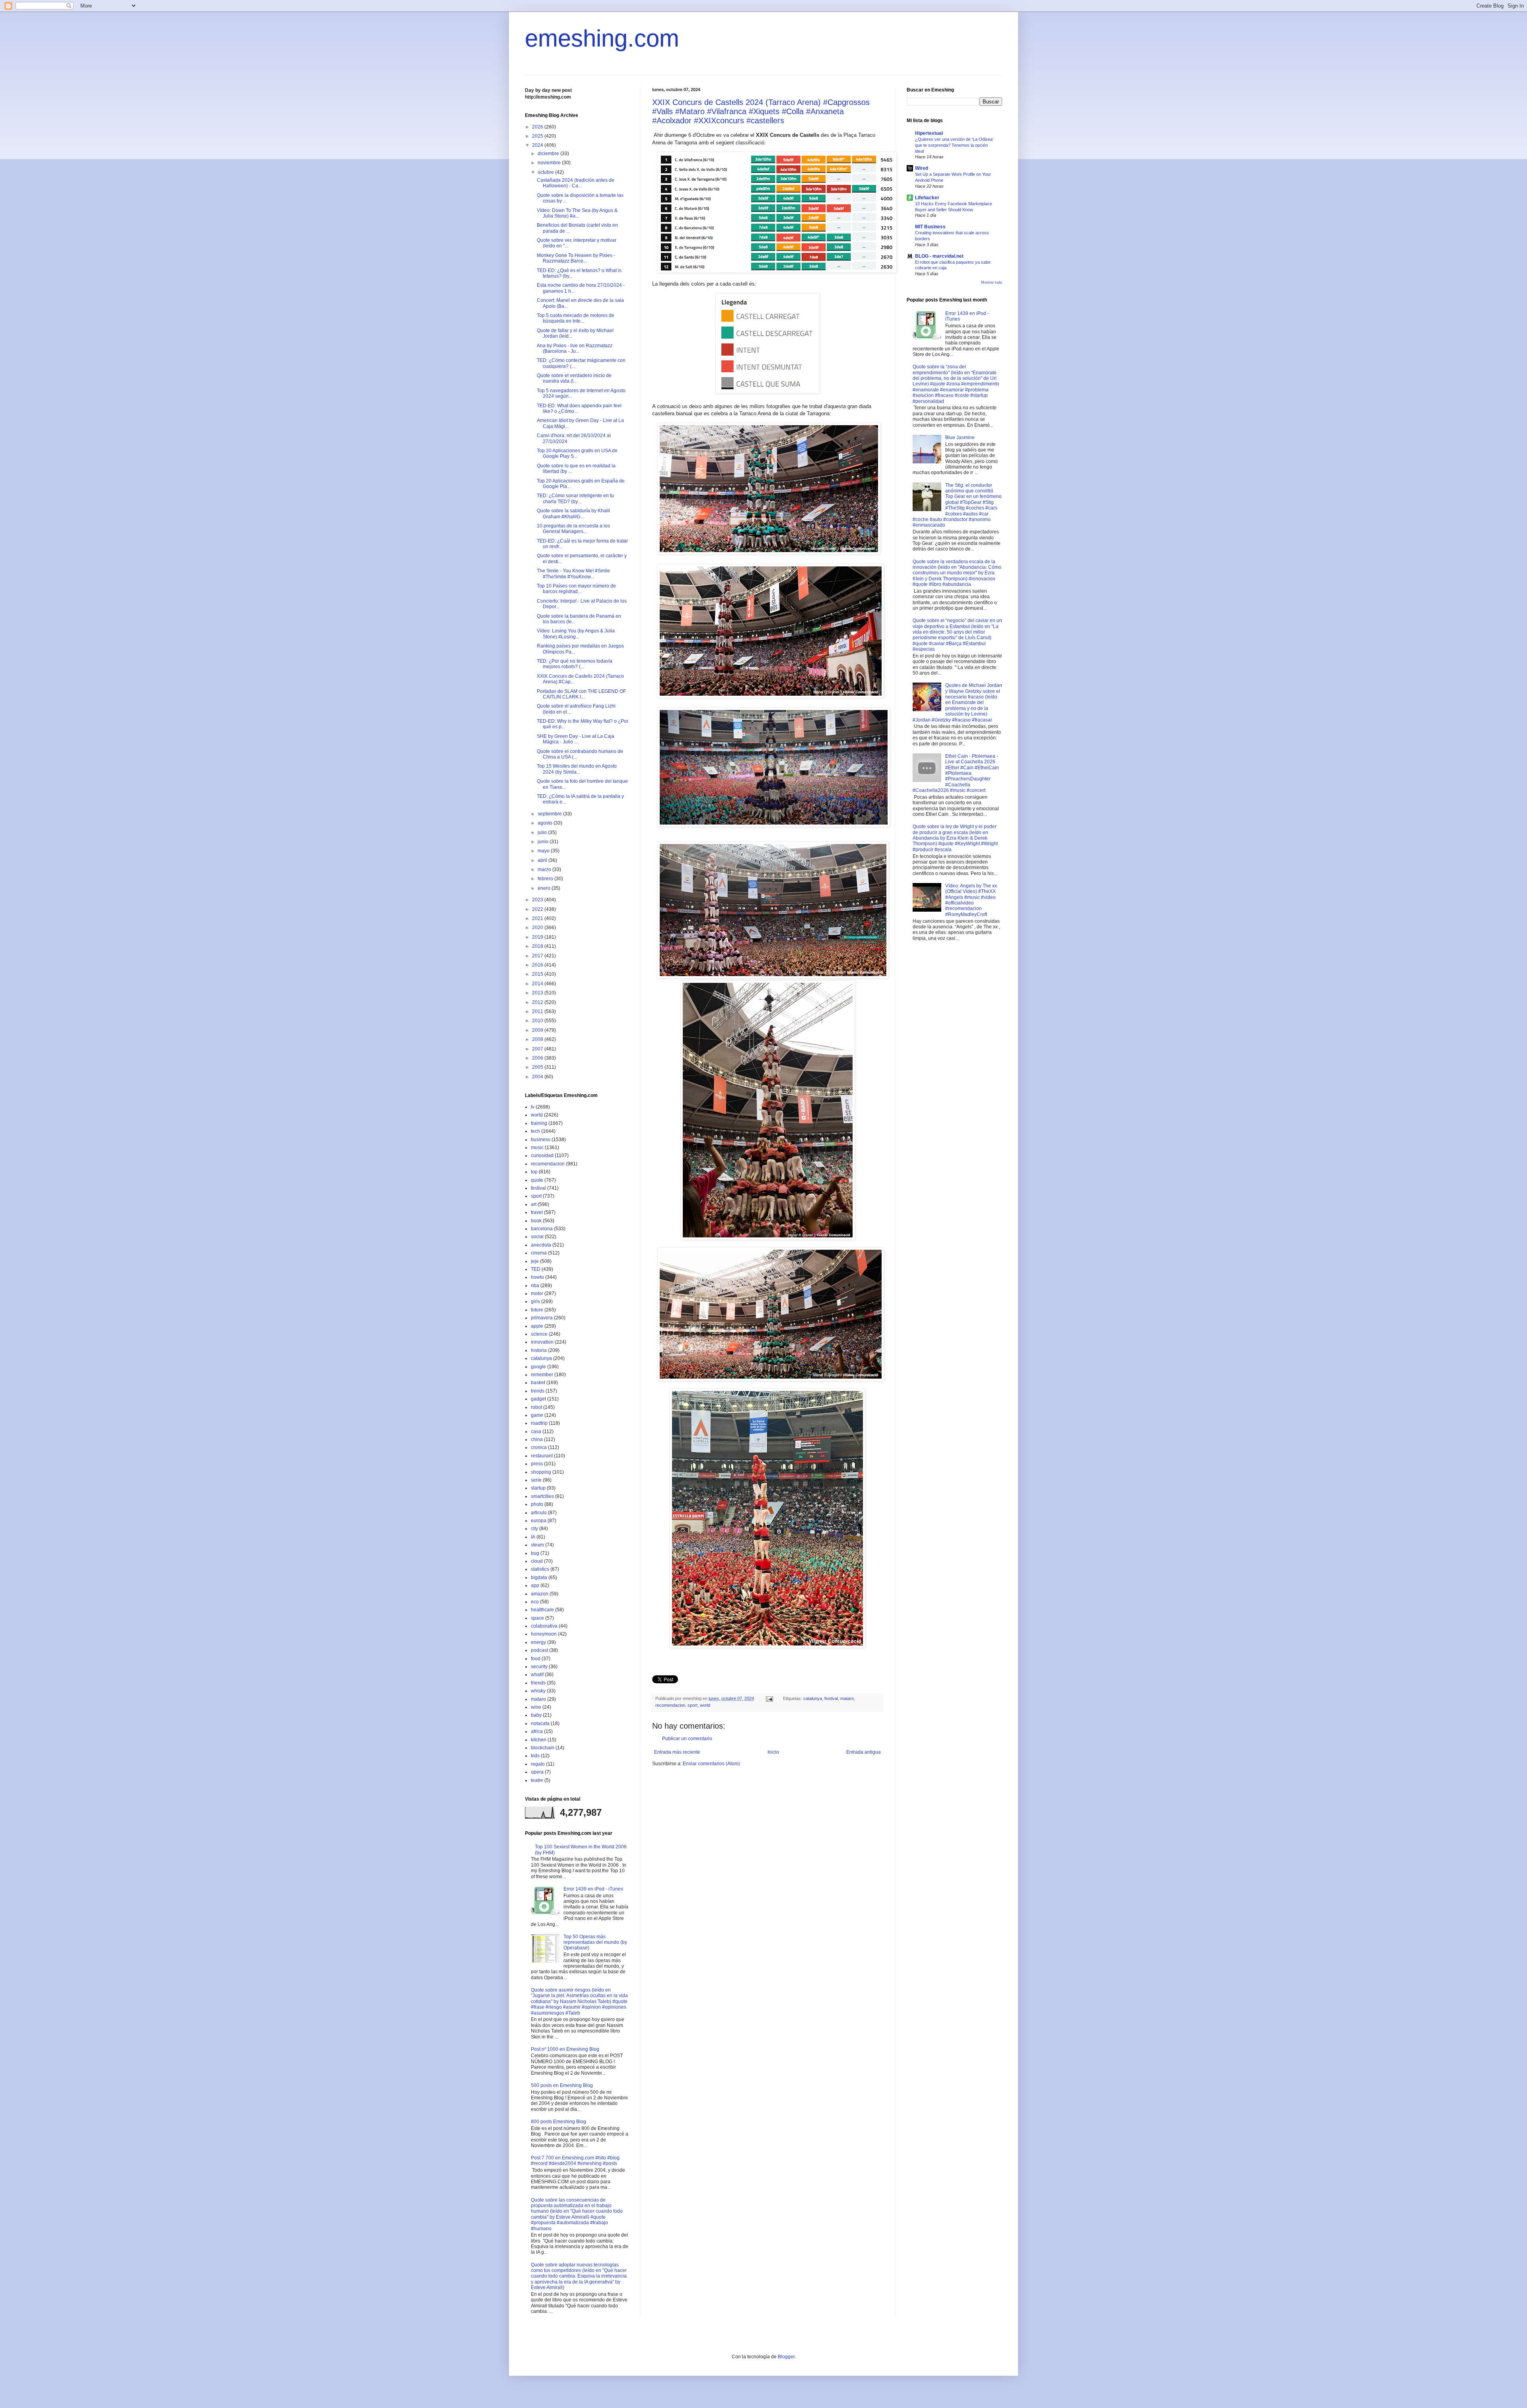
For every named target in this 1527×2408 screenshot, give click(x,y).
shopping (541, 1472)
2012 (538, 1002)
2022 (538, 909)
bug (535, 1553)
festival (831, 1698)
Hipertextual (929, 133)
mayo (544, 851)
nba (535, 1286)
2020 (538, 928)
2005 (538, 1067)
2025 (538, 136)
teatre (537, 1780)
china (537, 1439)
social (537, 1237)
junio (544, 842)
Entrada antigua (864, 1752)
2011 (538, 1011)
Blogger (786, 2357)
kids (535, 1756)
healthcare (542, 1610)
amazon (540, 1594)
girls (535, 1301)
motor (537, 1293)
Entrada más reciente (677, 1752)
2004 (538, 1077)
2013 (538, 993)
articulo (539, 1513)
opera (537, 1772)
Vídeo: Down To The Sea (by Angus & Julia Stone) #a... (577, 213)
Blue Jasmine (960, 438)
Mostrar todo (992, 282)
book (536, 1221)
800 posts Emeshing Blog (559, 2122)
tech (535, 1131)
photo (537, 1504)
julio (543, 832)
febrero (546, 879)
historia (539, 1350)
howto (537, 1277)
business (541, 1140)
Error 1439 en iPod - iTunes (593, 1889)
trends (538, 1391)
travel (537, 1212)
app (535, 1585)
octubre (546, 172)
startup (538, 1488)
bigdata (539, 1577)
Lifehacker (927, 198)
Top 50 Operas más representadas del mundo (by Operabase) (595, 1942)
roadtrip (539, 1423)
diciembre (549, 154)
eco (535, 1602)
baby (536, 1715)
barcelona (542, 1229)
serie (536, 1480)
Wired (922, 168)
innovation (542, 1342)
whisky (538, 1691)
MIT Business (930, 227)
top (534, 1172)
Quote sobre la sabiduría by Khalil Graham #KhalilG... (573, 513)
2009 (538, 1030)
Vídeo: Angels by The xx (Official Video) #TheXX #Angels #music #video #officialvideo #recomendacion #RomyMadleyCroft (971, 900)
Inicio (773, 1752)
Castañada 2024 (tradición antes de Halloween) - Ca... (576, 183)
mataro (847, 1698)
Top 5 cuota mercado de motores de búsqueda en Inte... (576, 318)
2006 (538, 1058)
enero (545, 888)
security (539, 1667)
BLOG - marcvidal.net (939, 256)
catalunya (813, 1698)
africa (537, 1731)
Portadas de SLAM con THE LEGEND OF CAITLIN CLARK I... (581, 694)
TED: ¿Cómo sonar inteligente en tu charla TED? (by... (575, 498)
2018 (538, 946)
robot (536, 1407)
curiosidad (542, 1155)
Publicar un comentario (687, 1739)
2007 (538, 1049)
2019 (538, 937)
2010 (538, 1021)
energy (538, 1642)
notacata (540, 1723)
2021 (538, 918)
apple (537, 1326)
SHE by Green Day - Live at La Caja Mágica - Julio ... (576, 739)
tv (533, 1107)
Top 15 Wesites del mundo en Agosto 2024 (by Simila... (577, 769)
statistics (540, 1569)
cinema (539, 1253)
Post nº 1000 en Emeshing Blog (565, 2049)
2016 (538, 965)
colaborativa (544, 1626)
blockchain (543, 1748)
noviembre (550, 163)
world (705, 1705)
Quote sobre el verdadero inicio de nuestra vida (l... (574, 378)
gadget (538, 1399)
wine (536, 1707)
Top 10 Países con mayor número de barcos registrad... (576, 589)
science (539, 1334)
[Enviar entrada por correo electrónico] (769, 1698)
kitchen (539, 1740)
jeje (535, 1261)
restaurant (542, 1456)
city (534, 1529)
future (537, 1310)
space (537, 1618)
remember (542, 1375)
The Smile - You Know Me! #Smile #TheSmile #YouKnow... (573, 574)
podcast (539, 1650)
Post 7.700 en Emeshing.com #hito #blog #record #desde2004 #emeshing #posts (575, 2161)
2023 (538, 900)
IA (533, 1537)
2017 (538, 956)
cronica (539, 1447)
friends (538, 1683)
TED (536, 1269)
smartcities (542, 1496)
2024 (538, 145)
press (537, 1464)
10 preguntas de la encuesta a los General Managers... (573, 529)
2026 (538, 127)
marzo (545, 869)
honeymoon (544, 1634)
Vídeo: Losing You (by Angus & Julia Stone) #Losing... (576, 634)
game (537, 1415)
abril (543, 860)
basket (538, 1383)
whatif (537, 1675)
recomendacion (670, 1705)
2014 (538, 984)
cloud (537, 1561)
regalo (538, 1764)
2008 (538, 1039)
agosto (546, 823)
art (534, 1204)
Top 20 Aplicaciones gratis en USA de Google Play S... (577, 453)
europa (539, 1521)
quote (537, 1180)
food (536, 1659)
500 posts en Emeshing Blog (562, 2085)
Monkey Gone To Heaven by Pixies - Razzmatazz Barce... (576, 258)
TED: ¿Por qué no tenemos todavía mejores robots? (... (575, 664)
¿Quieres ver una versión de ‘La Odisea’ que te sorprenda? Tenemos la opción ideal (954, 145)
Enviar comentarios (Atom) (711, 1764)
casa (536, 1432)
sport (693, 1705)
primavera (542, 1318)
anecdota (541, 1245)
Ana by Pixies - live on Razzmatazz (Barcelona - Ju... (575, 348)
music (537, 1148)
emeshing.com (602, 38)
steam (537, 1545)
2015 (538, 974)
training (539, 1123)
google (538, 1367)
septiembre (550, 814)
